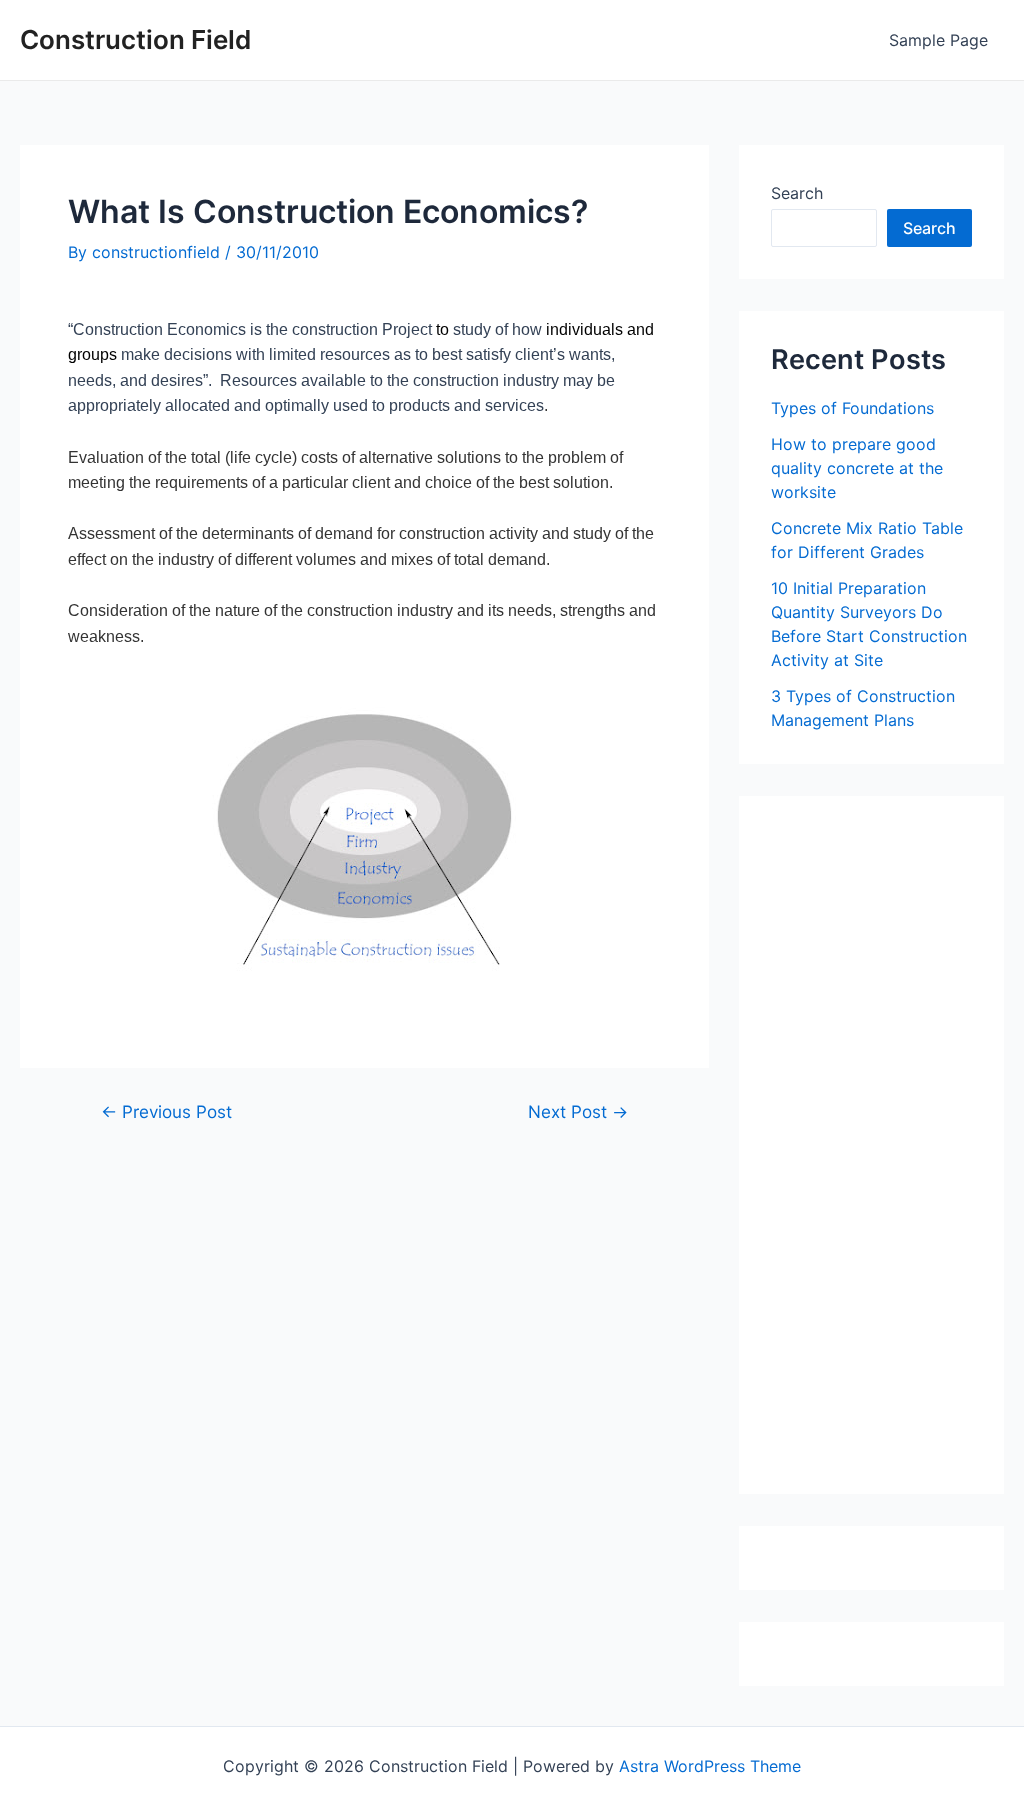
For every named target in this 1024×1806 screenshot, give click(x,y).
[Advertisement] (897, 1152)
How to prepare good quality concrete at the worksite (857, 468)
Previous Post (166, 1111)
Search (797, 193)
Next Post (578, 1111)
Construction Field (135, 39)
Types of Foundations (852, 408)
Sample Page (938, 40)
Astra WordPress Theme (710, 1766)
